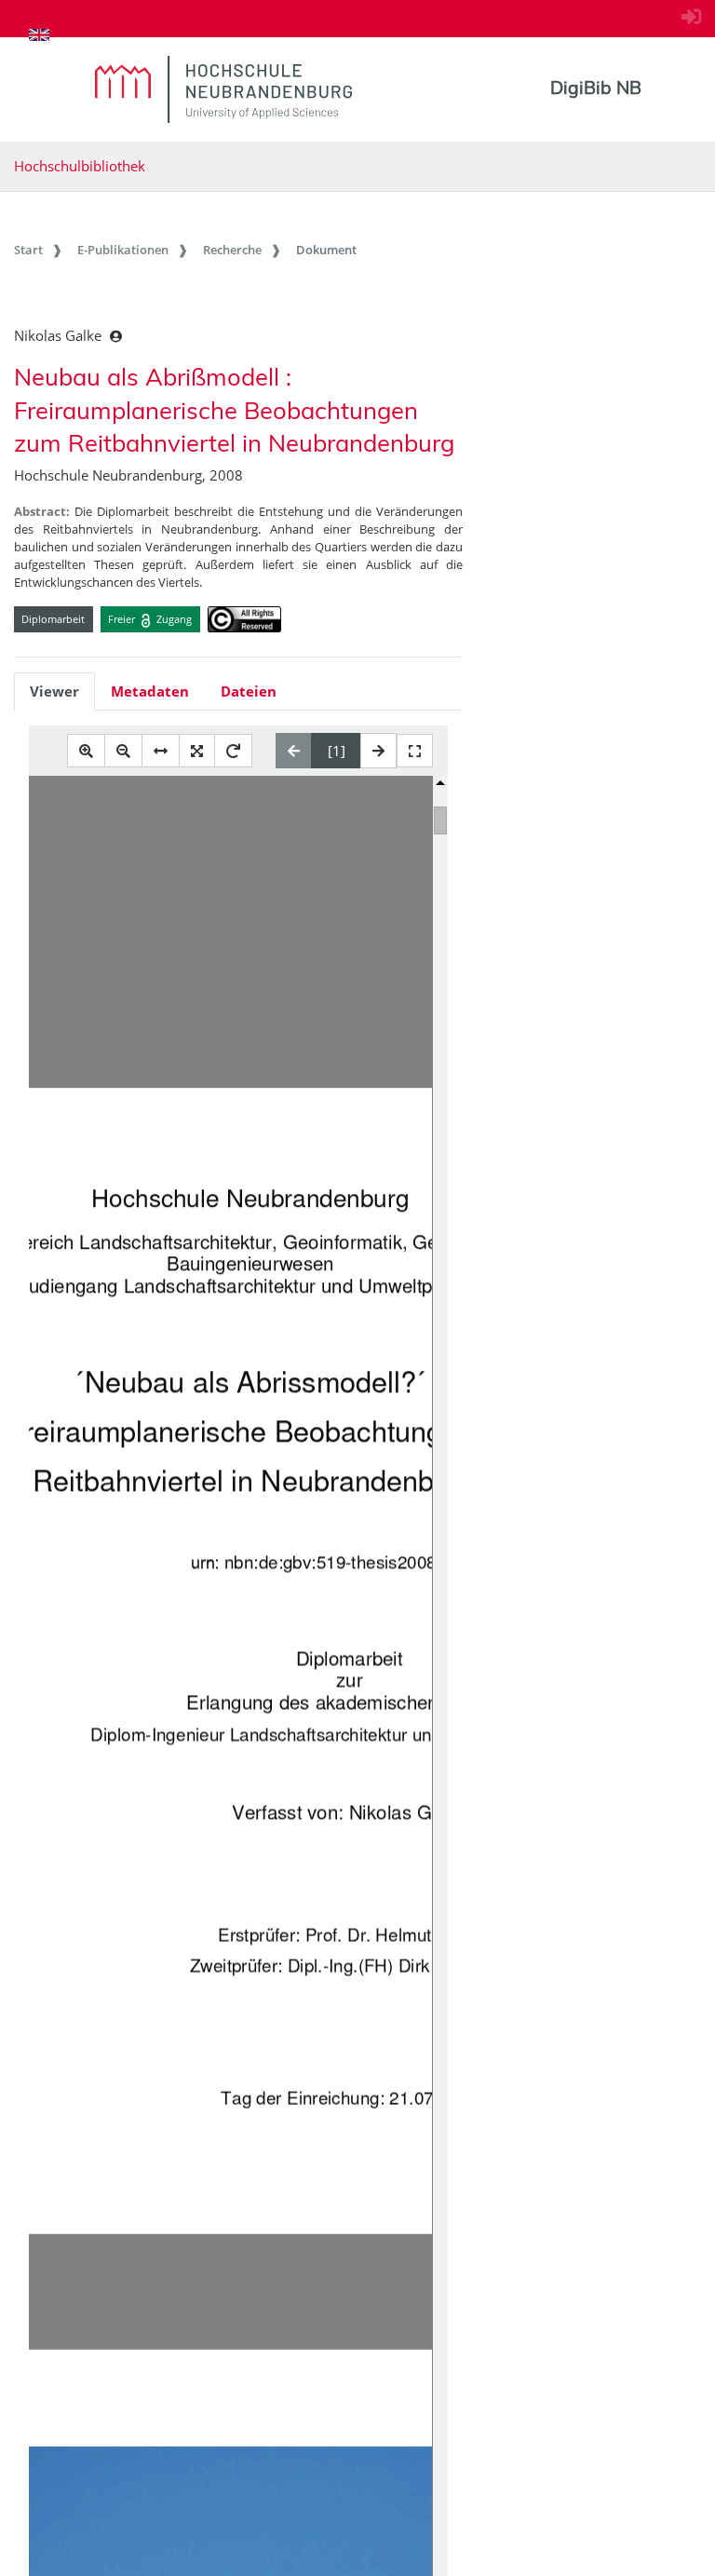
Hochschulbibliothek (80, 166)
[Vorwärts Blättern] (378, 751)
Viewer (54, 691)
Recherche (232, 250)
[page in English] (39, 34)
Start (28, 250)
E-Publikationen (123, 250)
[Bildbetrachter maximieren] (415, 751)
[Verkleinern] (123, 751)
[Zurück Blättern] (294, 751)
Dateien (249, 691)
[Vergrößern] (86, 751)
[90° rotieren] (233, 751)
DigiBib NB (596, 88)
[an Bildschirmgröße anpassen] (197, 751)
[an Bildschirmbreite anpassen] (161, 751)
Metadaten (150, 691)
